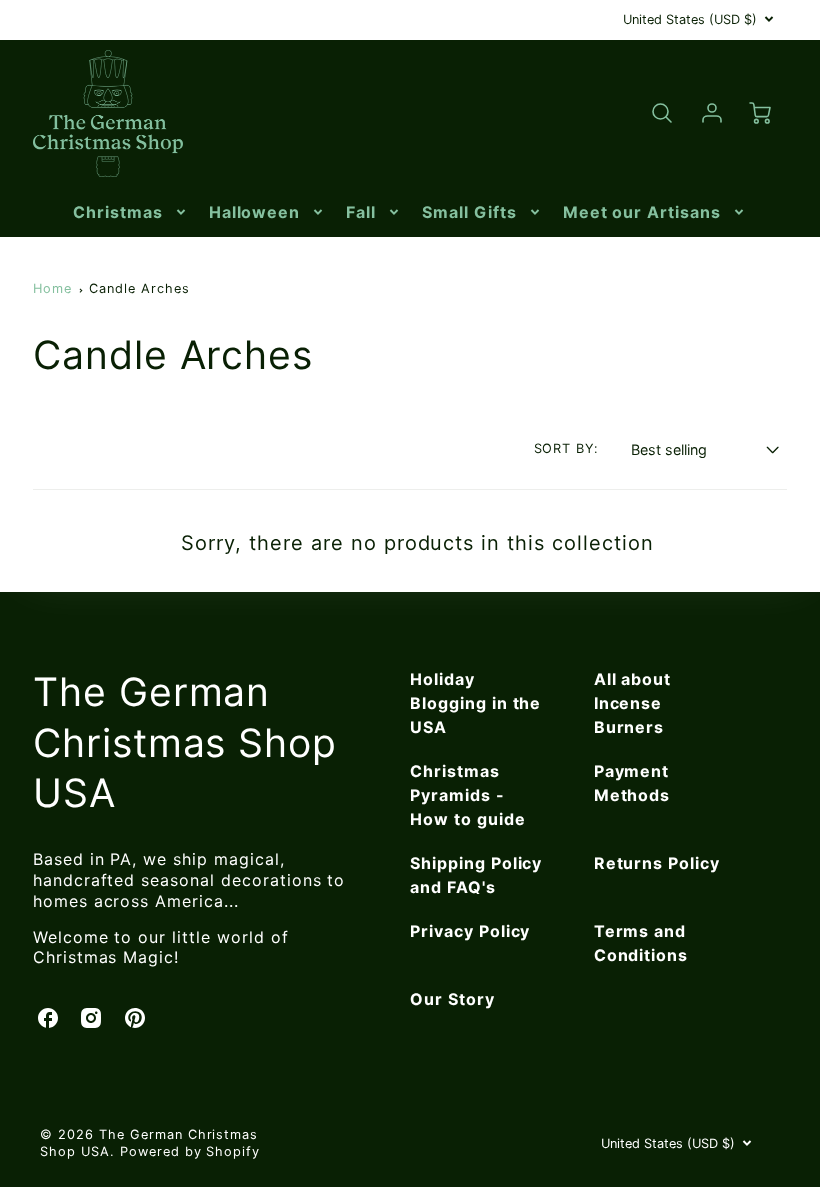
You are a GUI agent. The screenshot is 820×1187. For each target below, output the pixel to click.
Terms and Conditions (641, 943)
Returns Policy (657, 863)
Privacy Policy (470, 931)
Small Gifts (469, 212)
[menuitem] (131, 212)
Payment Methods (632, 783)
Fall (361, 212)
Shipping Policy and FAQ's (476, 875)
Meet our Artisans (642, 212)
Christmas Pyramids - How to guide (468, 795)
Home (52, 288)
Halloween (255, 212)
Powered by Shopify (190, 1151)
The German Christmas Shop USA (185, 742)
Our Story (452, 999)
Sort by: (567, 448)
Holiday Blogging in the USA (475, 703)
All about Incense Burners (633, 703)
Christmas (118, 212)
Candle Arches (139, 288)
